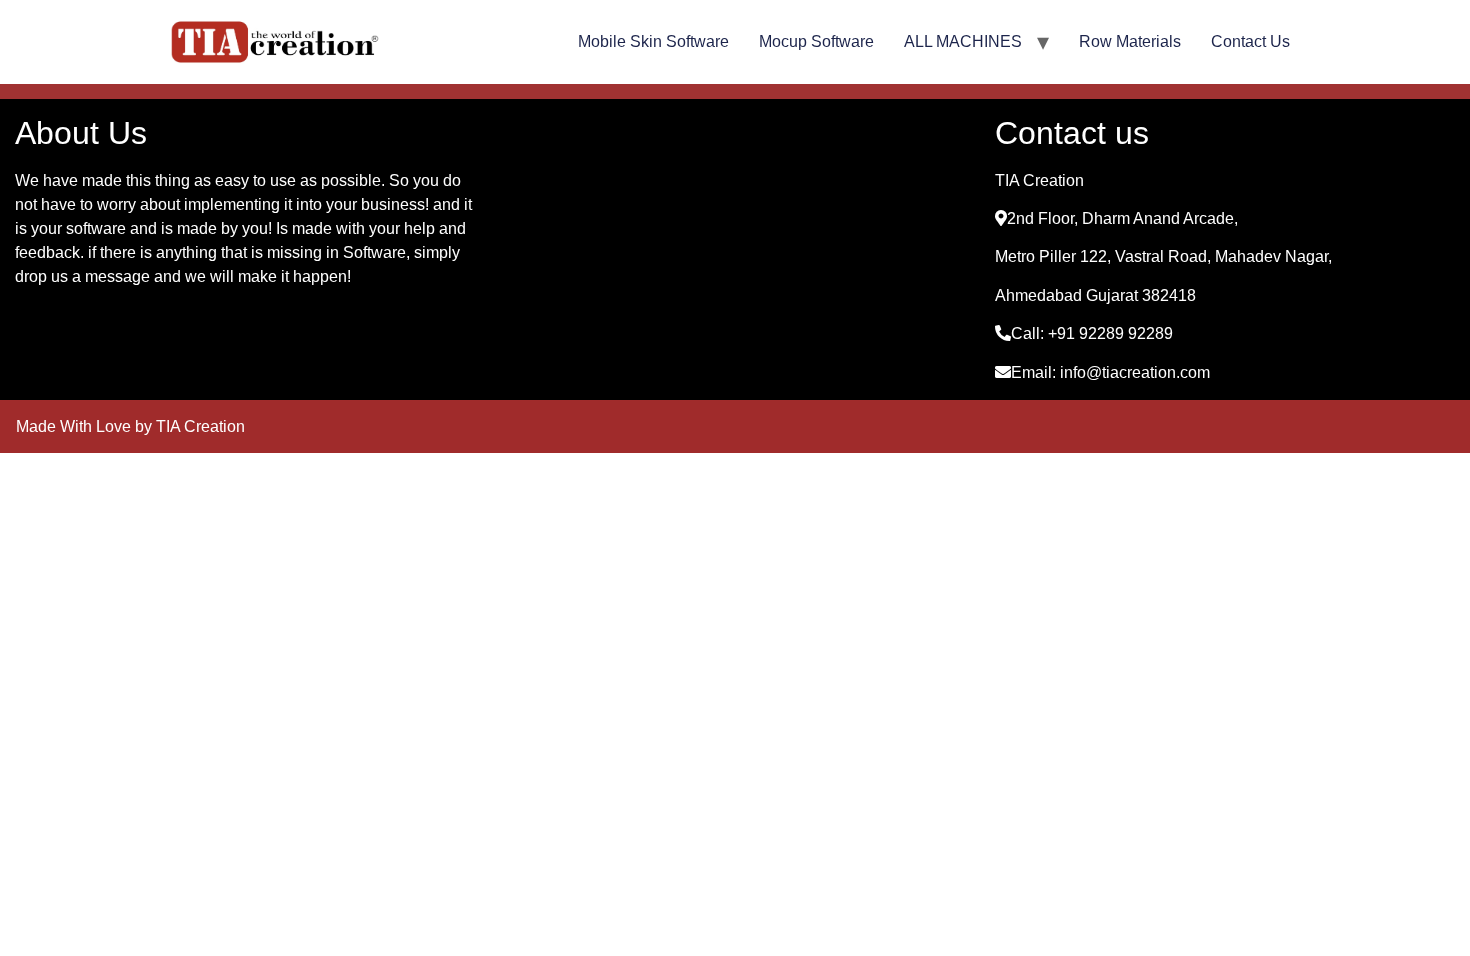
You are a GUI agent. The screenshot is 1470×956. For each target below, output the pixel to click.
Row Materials (1130, 41)
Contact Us (1250, 41)
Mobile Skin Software (653, 41)
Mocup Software (816, 41)
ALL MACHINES (963, 41)
